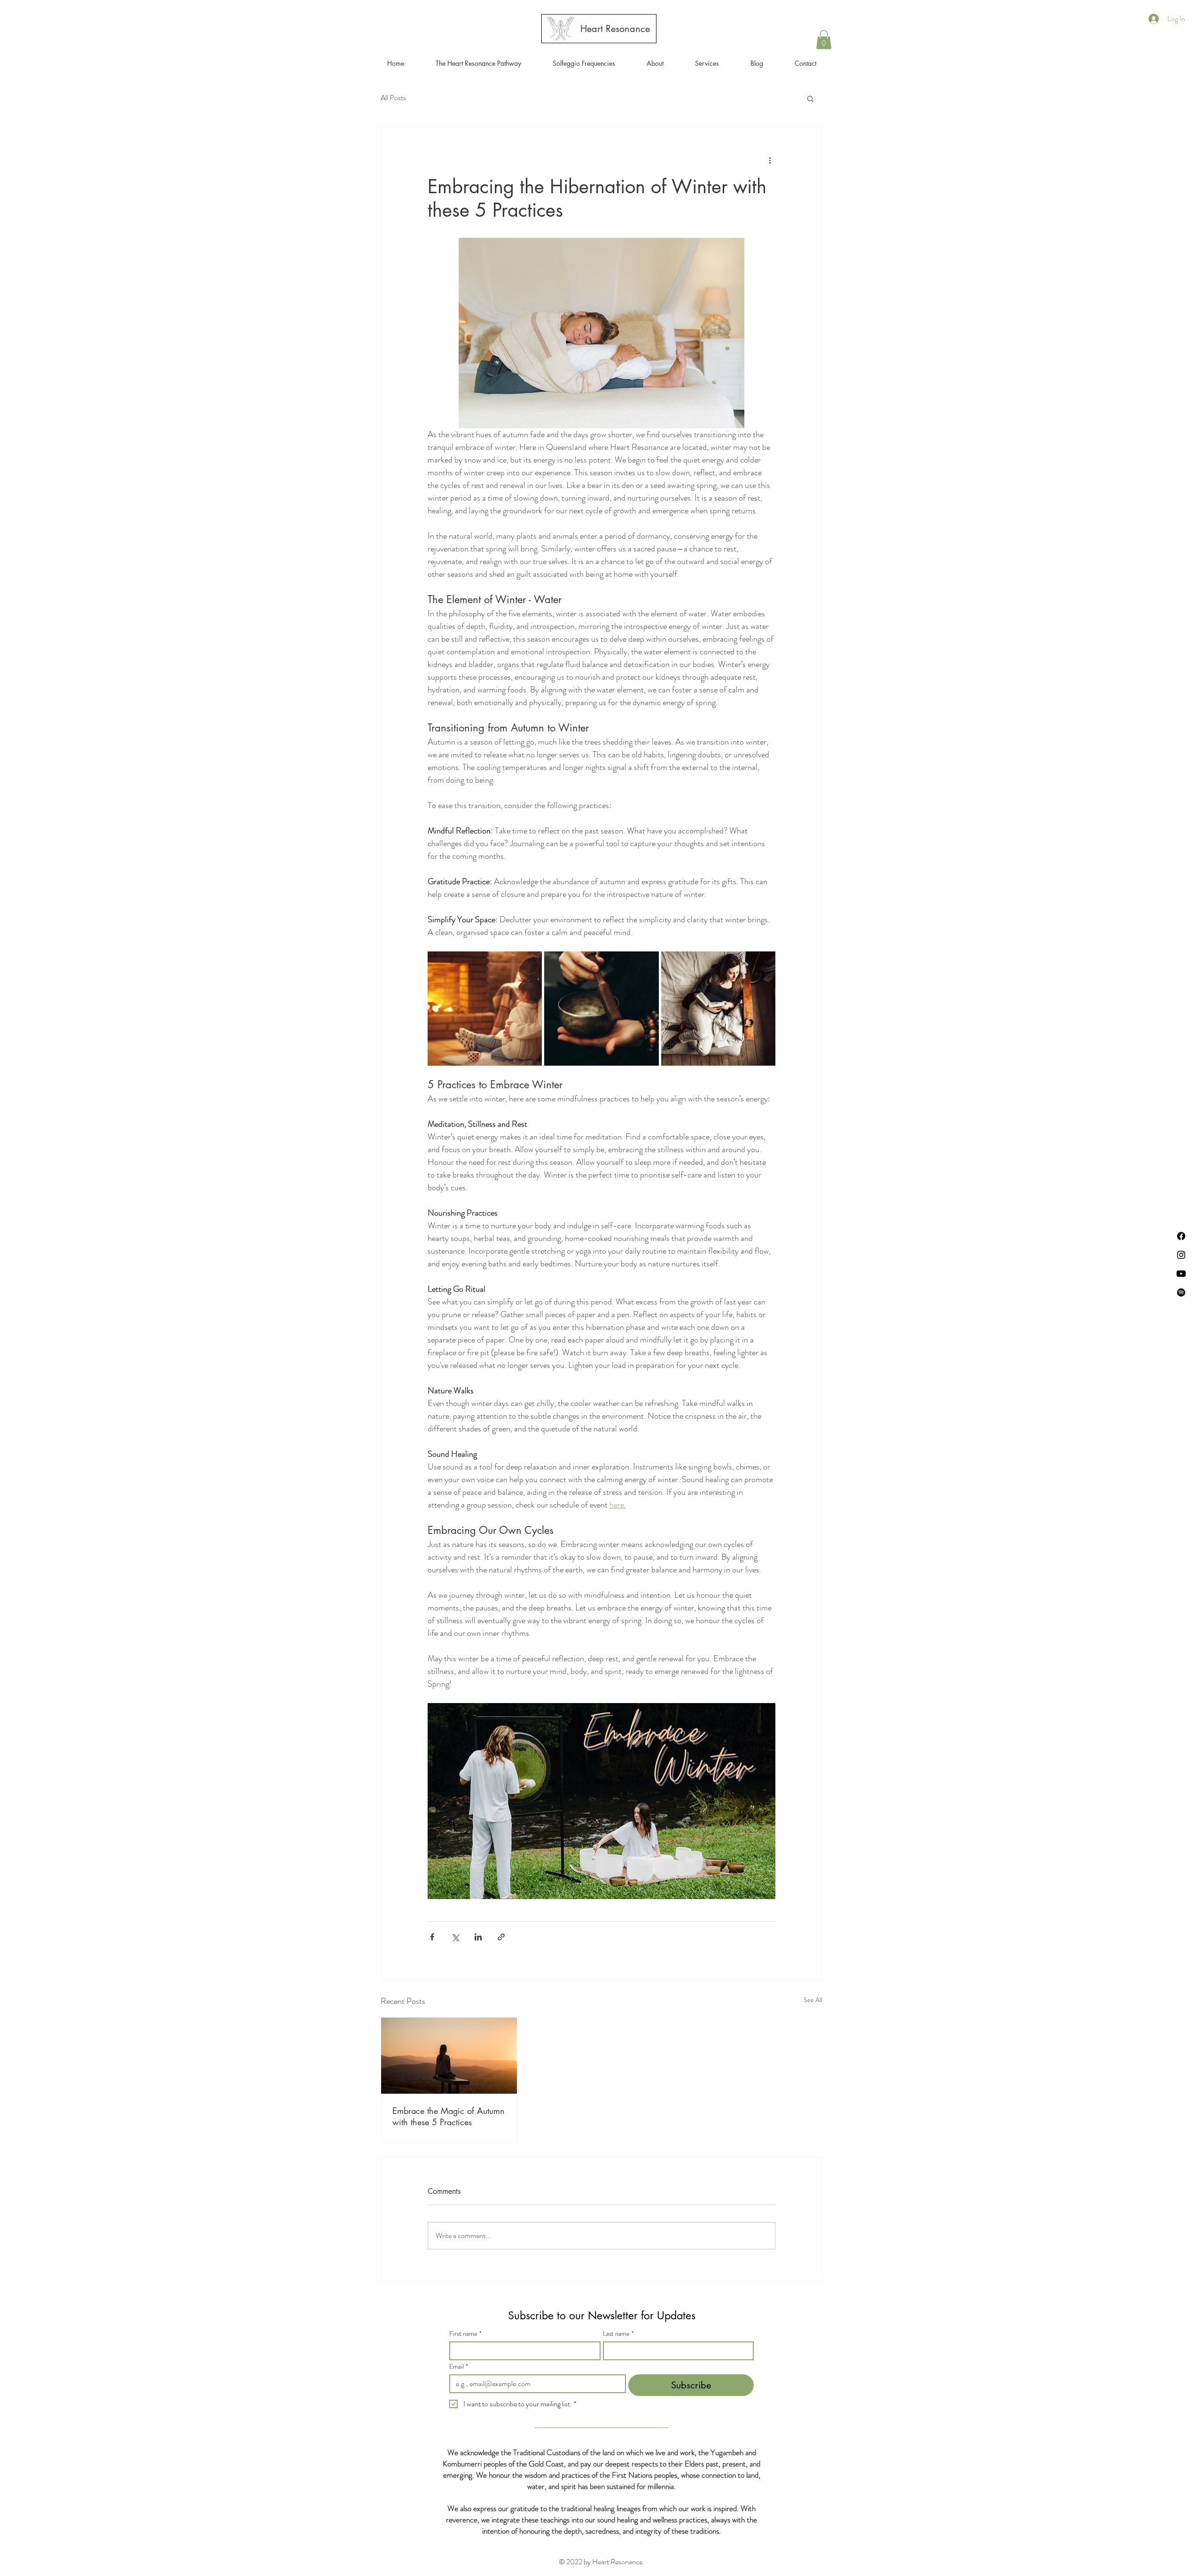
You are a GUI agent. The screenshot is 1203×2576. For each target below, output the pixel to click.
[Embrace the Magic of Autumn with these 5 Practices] (449, 2056)
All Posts (393, 98)
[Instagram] (1181, 1255)
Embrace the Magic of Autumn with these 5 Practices (449, 2116)
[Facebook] (1181, 1236)
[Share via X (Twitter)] (455, 1937)
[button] (707, 63)
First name (465, 2334)
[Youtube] (1181, 1274)
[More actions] (770, 161)
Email (459, 2367)
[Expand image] (485, 1009)
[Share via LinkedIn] (478, 1937)
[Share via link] (501, 1937)
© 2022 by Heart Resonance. (601, 2562)
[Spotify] (1181, 1292)
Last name (618, 2334)
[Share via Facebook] (432, 1937)
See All (813, 2000)
